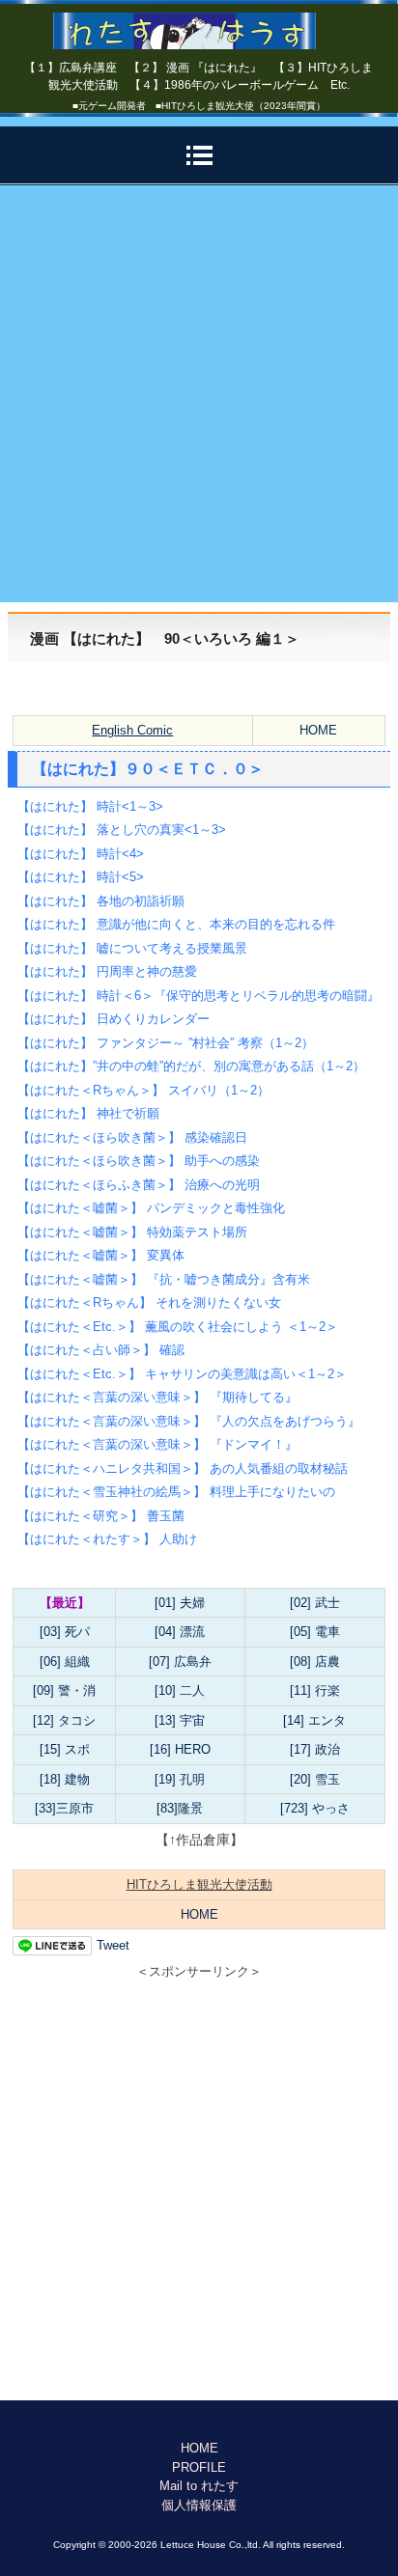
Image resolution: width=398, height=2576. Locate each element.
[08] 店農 (315, 1662)
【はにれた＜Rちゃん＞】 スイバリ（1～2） (143, 1090)
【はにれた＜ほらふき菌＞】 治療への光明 (139, 1185)
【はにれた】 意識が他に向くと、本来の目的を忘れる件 (176, 924)
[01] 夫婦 (180, 1603)
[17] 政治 (315, 1749)
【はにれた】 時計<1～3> (90, 806)
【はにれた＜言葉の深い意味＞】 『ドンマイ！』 (157, 1444)
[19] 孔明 (180, 1779)
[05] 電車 (315, 1632)
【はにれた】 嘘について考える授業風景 (132, 948)
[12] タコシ (64, 1720)
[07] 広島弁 (180, 1662)
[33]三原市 (64, 1808)
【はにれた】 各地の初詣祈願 (101, 901)
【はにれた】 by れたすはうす (199, 24)
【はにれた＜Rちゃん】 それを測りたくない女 (149, 1302)
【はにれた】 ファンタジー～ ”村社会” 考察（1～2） (166, 1043)
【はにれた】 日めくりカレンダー (114, 1019)
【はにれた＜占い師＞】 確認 (101, 1350)
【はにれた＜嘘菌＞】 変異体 (101, 1255)
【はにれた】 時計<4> (81, 854)
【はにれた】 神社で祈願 (88, 1113)
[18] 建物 (65, 1779)
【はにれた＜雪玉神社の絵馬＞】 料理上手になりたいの (176, 1492)
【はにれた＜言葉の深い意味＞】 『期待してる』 (157, 1397)
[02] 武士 (315, 1603)
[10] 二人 (180, 1690)
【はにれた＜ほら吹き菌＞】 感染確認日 (132, 1137)
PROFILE (199, 2467)
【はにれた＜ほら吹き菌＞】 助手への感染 (139, 1161)
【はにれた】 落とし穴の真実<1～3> (122, 830)
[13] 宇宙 (180, 1720)
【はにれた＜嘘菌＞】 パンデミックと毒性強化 (151, 1208)
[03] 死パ (65, 1632)
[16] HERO (180, 1749)
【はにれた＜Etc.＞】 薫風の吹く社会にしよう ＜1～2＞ (178, 1327)
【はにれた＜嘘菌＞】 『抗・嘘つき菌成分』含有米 (164, 1279)
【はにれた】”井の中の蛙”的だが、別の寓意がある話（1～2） (191, 1066)
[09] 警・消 (64, 1690)
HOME (318, 730)
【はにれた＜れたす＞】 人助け (107, 1539)
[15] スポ (65, 1749)
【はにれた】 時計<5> (81, 877)
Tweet (113, 1945)
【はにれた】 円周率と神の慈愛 (107, 971)
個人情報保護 (199, 2505)
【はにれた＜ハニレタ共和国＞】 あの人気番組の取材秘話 (183, 1468)
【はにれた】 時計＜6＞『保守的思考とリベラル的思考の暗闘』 (199, 996)
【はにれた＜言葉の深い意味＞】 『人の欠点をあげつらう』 (189, 1421)
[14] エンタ (314, 1720)
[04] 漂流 (180, 1632)
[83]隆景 (180, 1808)
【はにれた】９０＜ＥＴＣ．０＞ (148, 769)
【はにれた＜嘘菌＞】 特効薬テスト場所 (132, 1232)
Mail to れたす (199, 2486)
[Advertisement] (199, 394)
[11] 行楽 (315, 1690)
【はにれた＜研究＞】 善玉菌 (101, 1516)
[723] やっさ (315, 1808)
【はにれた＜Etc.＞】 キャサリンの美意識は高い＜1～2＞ (182, 1374)
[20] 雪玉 (315, 1779)
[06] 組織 (65, 1662)
